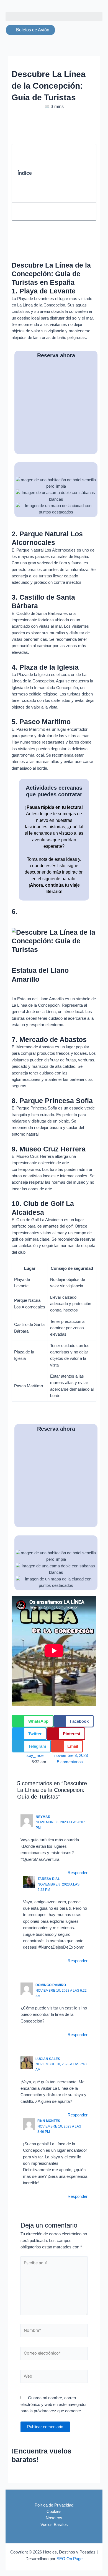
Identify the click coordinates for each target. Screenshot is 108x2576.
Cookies (54, 2512)
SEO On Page (70, 2559)
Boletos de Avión (32, 30)
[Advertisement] (63, 173)
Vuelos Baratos (54, 2525)
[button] (54, 17)
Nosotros (54, 2518)
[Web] (54, 2378)
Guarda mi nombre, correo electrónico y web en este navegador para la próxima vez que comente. (54, 2404)
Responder (78, 1873)
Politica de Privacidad (54, 2505)
